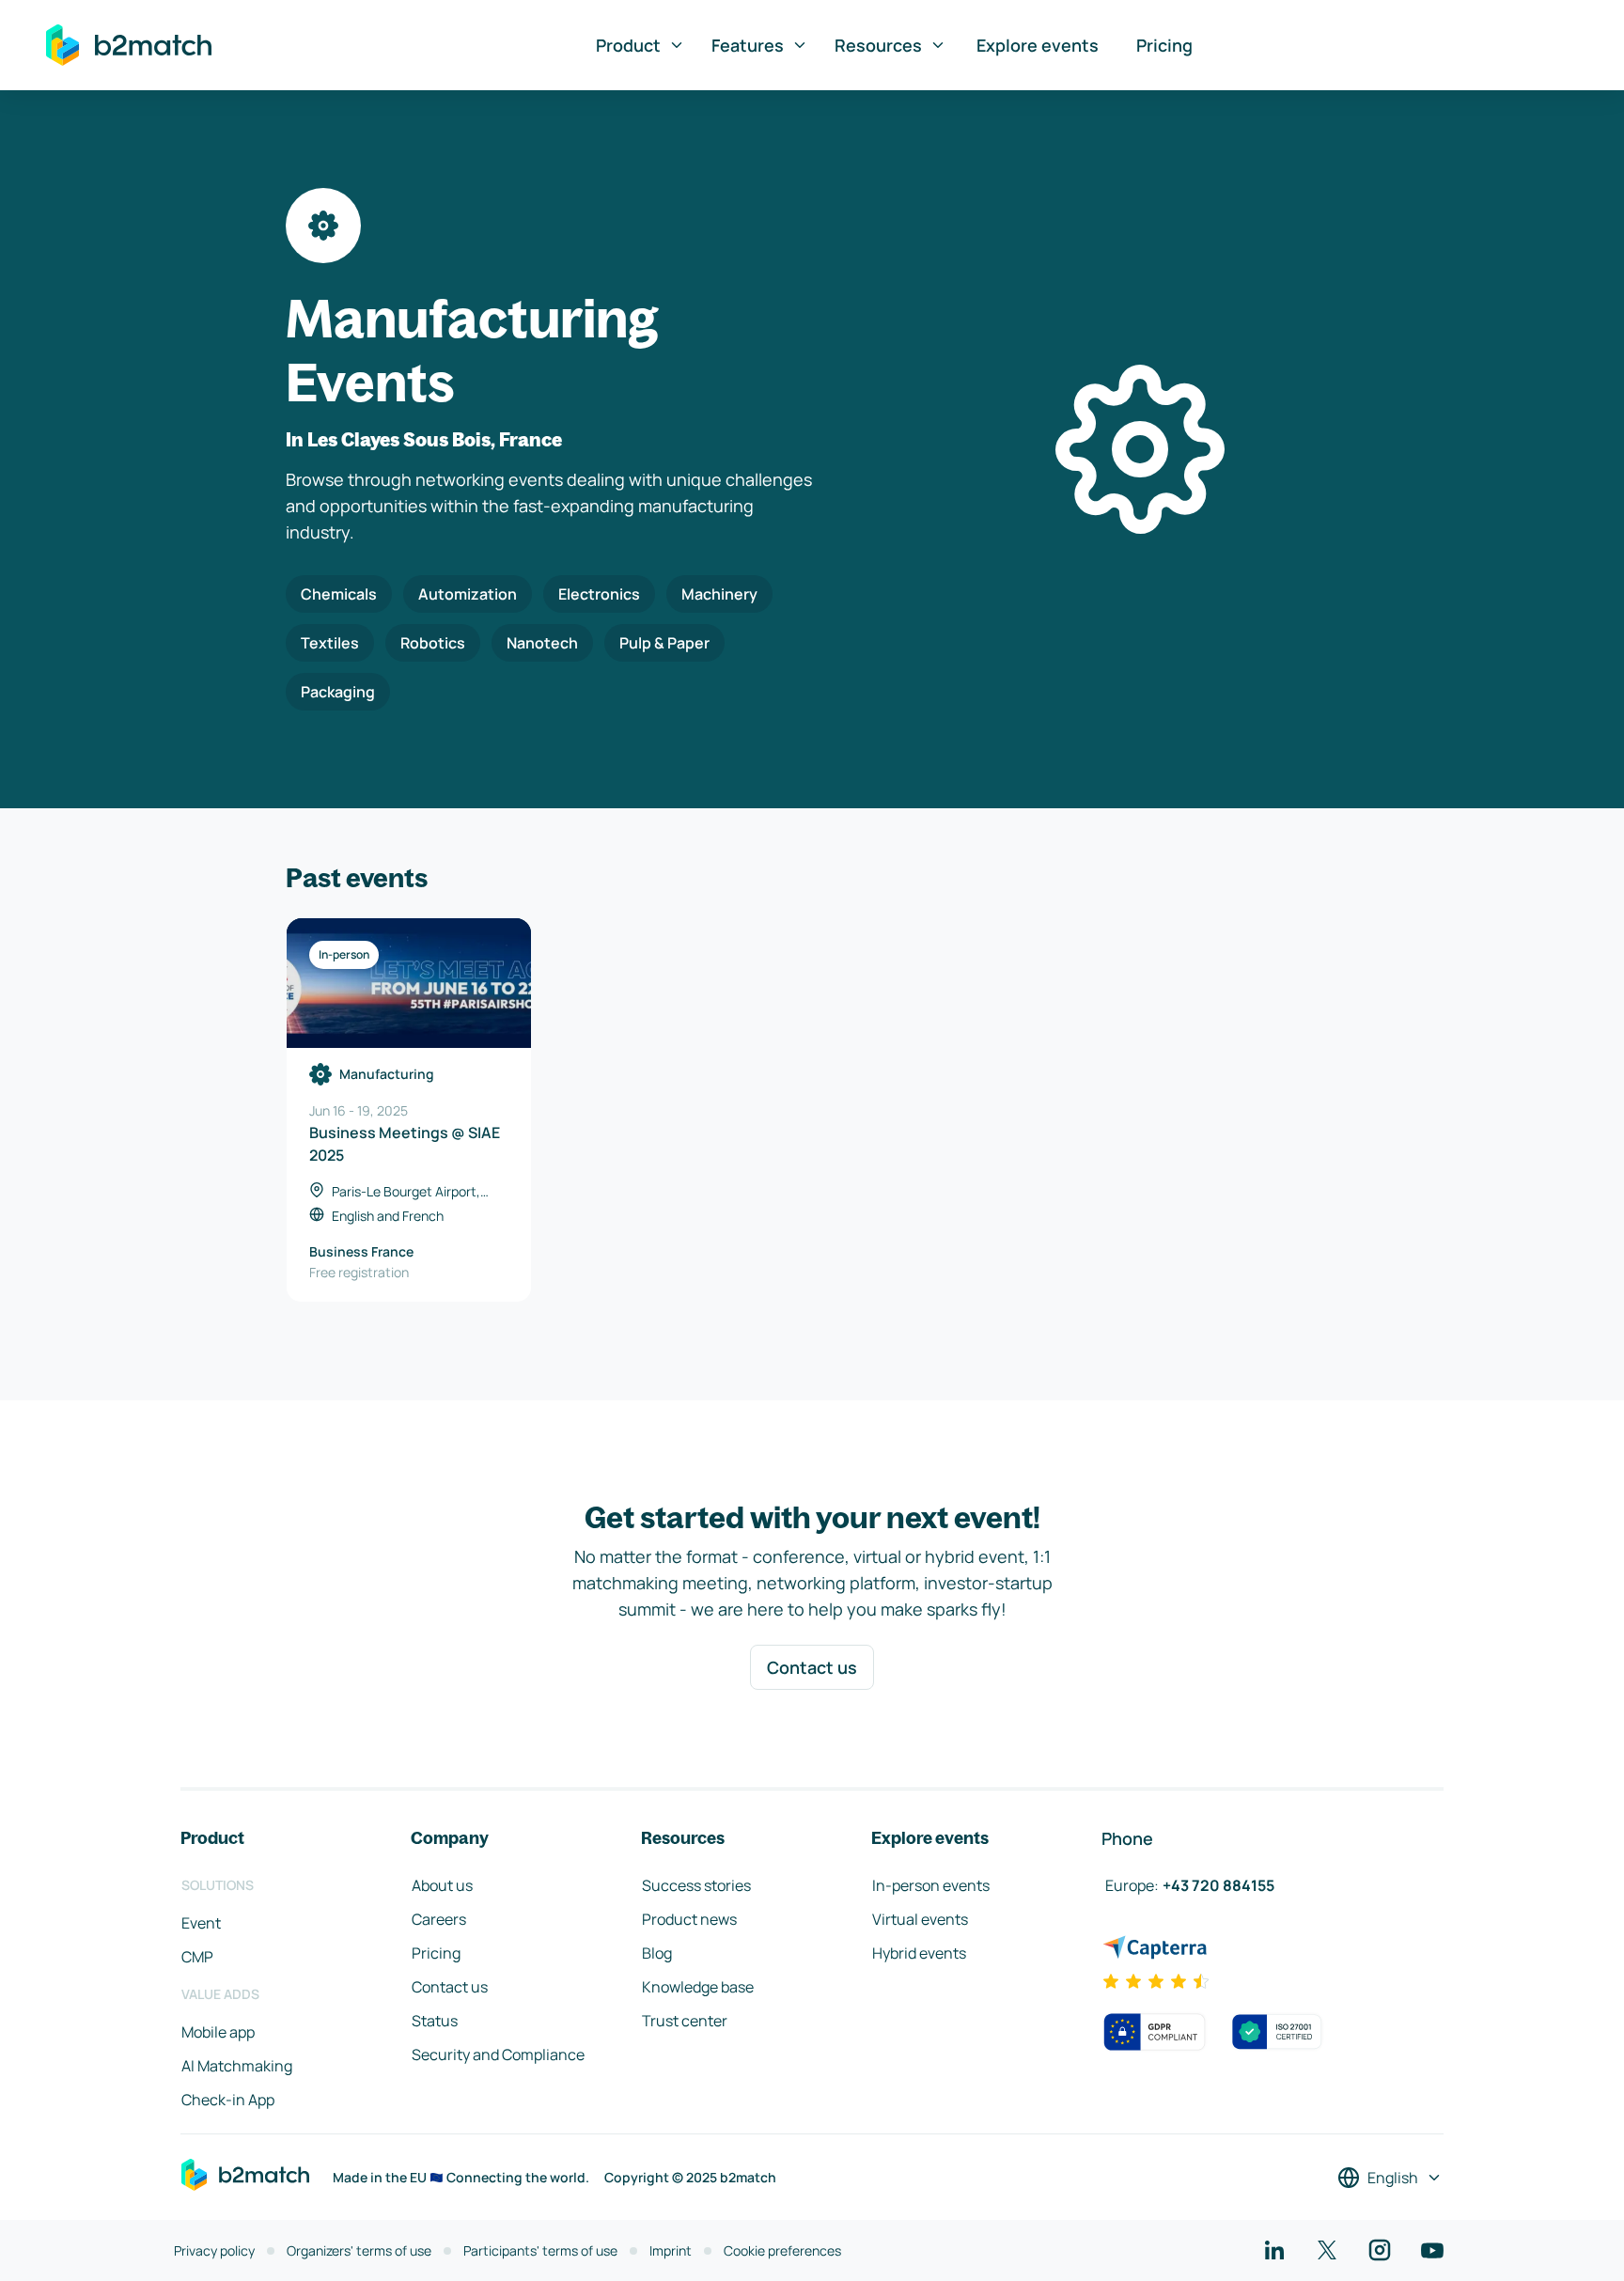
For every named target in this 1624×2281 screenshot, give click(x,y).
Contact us (812, 1667)
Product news (689, 1919)
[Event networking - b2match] (129, 45)
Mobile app (218, 2032)
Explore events (1038, 45)
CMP (197, 1957)
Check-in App (228, 2100)
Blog (657, 1953)
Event (201, 1923)
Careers (439, 1919)
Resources (878, 45)
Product (628, 45)
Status (435, 2021)
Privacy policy (214, 2250)
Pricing (1164, 45)
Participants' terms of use (540, 2250)
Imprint (671, 2250)
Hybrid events (919, 1953)
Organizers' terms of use (359, 2250)
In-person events (931, 1885)
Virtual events (920, 1919)
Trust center (685, 2021)
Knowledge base (698, 1987)
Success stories (696, 1885)
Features (748, 45)
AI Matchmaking (237, 2066)
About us (442, 1885)
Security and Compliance (498, 2054)
